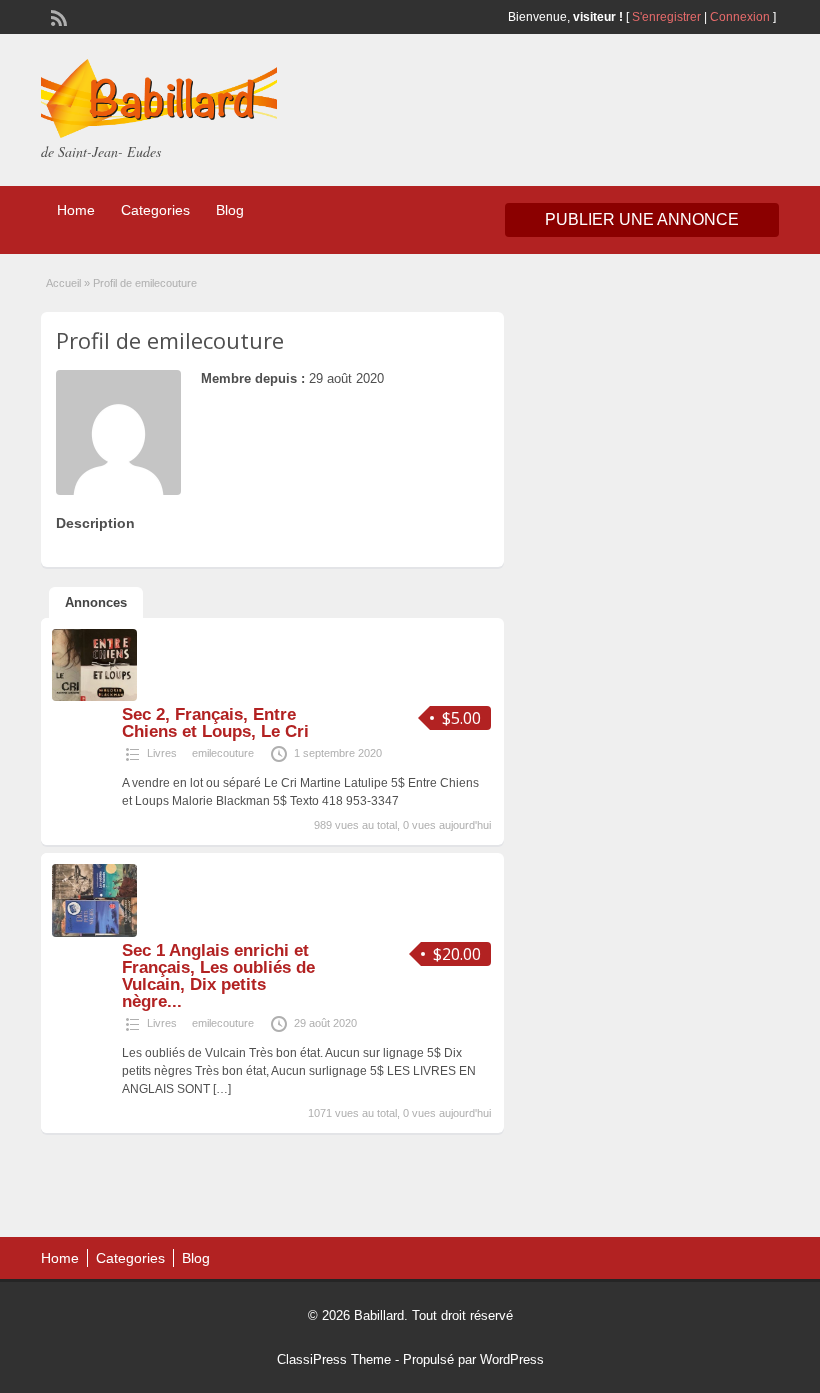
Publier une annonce (642, 219)
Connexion (741, 17)
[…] (222, 1089)
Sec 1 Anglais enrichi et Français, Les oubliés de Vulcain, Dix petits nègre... (218, 976)
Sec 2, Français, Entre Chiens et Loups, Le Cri (215, 723)
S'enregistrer (666, 17)
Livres (162, 753)
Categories (155, 210)
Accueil (63, 283)
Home (76, 210)
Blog (230, 210)
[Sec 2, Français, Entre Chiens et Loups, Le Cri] (94, 697)
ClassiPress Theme (334, 1359)
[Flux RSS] (57, 16)
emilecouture (223, 753)
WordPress (512, 1359)
